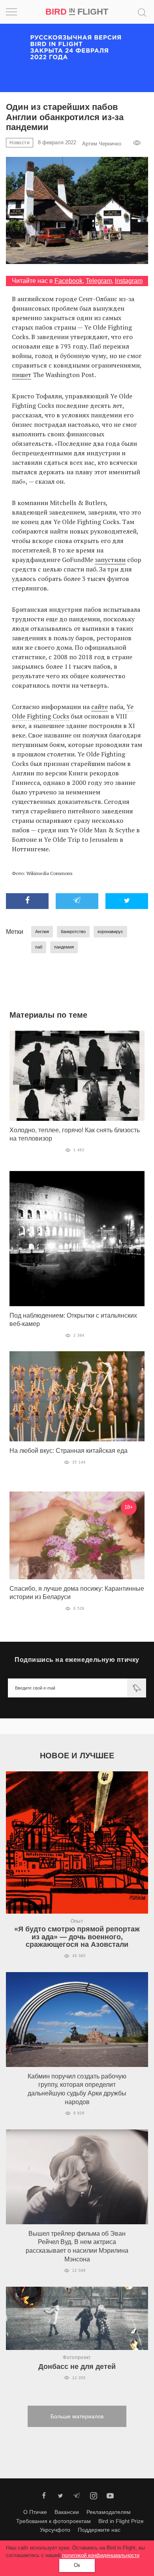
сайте (100, 707)
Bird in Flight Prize (121, 2521)
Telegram (99, 281)
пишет (22, 375)
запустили (110, 560)
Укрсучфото (55, 2530)
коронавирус (110, 932)
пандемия (64, 947)
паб (39, 947)
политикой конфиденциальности (101, 2555)
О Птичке (35, 2512)
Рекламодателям (109, 2512)
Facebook (69, 281)
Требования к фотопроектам (54, 2521)
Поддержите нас (99, 2530)
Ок (77, 2565)
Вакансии (67, 2512)
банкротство (73, 932)
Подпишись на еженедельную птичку (77, 1660)
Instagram (129, 281)
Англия (42, 932)
